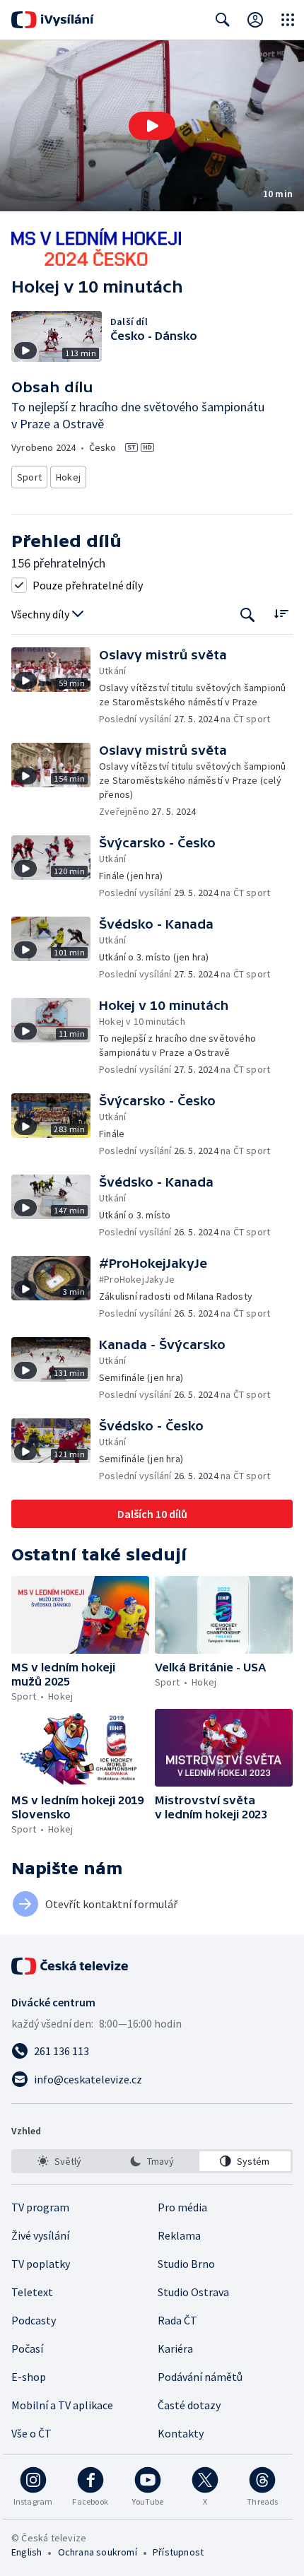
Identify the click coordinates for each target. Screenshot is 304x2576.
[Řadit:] (281, 613)
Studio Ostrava (193, 2292)
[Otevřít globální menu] (288, 20)
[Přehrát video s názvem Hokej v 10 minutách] (152, 126)
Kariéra (175, 2348)
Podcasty (34, 2320)
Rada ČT (177, 2320)
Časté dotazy (189, 2405)
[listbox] (152, 2161)
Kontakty (181, 2433)
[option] (59, 2161)
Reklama (179, 2235)
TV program (40, 2207)
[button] (152, 126)
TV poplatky (41, 2264)
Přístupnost (178, 2552)
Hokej (68, 477)
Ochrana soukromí (98, 2552)
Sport (29, 477)
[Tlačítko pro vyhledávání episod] (248, 614)
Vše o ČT (31, 2433)
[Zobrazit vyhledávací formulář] (223, 20)
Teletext (32, 2292)
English (27, 2552)
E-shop (29, 2377)
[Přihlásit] (255, 20)
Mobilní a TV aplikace (62, 2405)
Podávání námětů (200, 2377)
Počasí (27, 2348)
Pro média (182, 2207)
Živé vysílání (40, 2235)
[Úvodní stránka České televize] (71, 1966)
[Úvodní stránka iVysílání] (53, 20)
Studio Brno (186, 2264)
